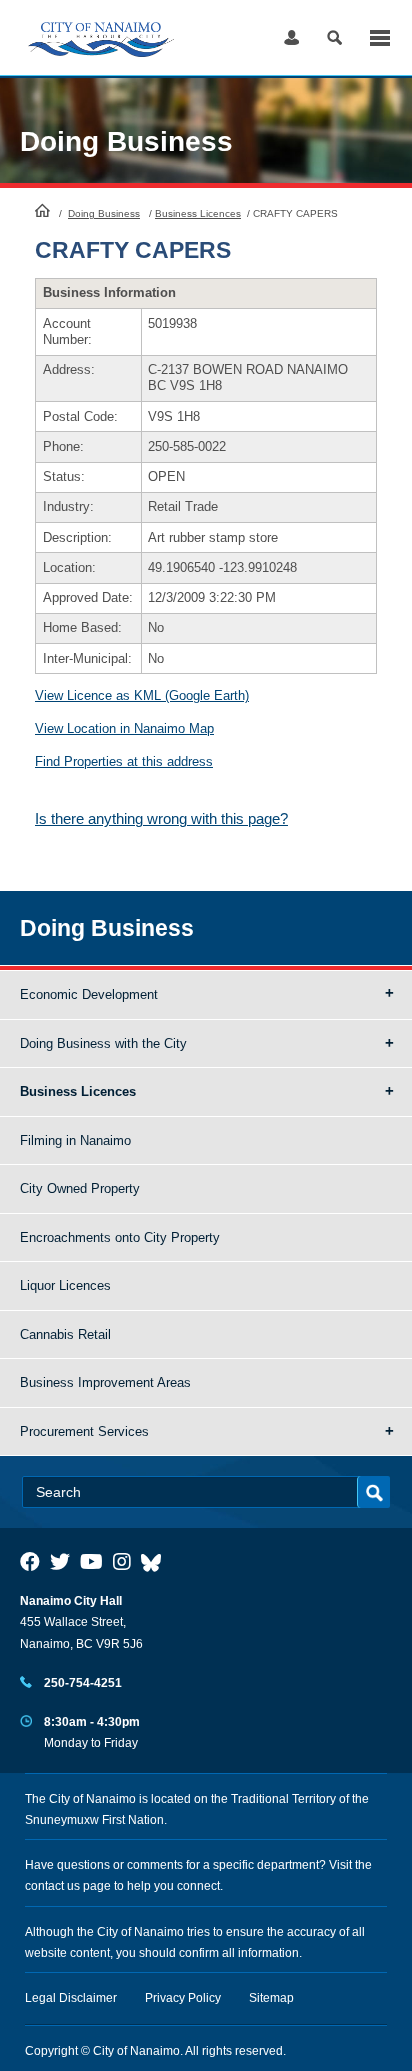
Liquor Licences (65, 1285)
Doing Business (104, 213)
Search (334, 37)
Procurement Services (84, 1431)
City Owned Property (80, 1188)
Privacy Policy (183, 1998)
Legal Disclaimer (71, 1998)
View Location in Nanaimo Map (124, 728)
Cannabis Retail (65, 1334)
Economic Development (89, 994)
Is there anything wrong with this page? (161, 818)
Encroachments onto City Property (120, 1237)
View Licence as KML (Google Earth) (142, 695)
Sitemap (271, 1998)
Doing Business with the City (103, 1043)
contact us (52, 1886)
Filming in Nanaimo (75, 1140)
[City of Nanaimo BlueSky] (156, 1562)
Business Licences (198, 213)
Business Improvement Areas (105, 1382)
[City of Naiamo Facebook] (30, 1562)
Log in (291, 37)
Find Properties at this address (124, 761)
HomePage (42, 210)
